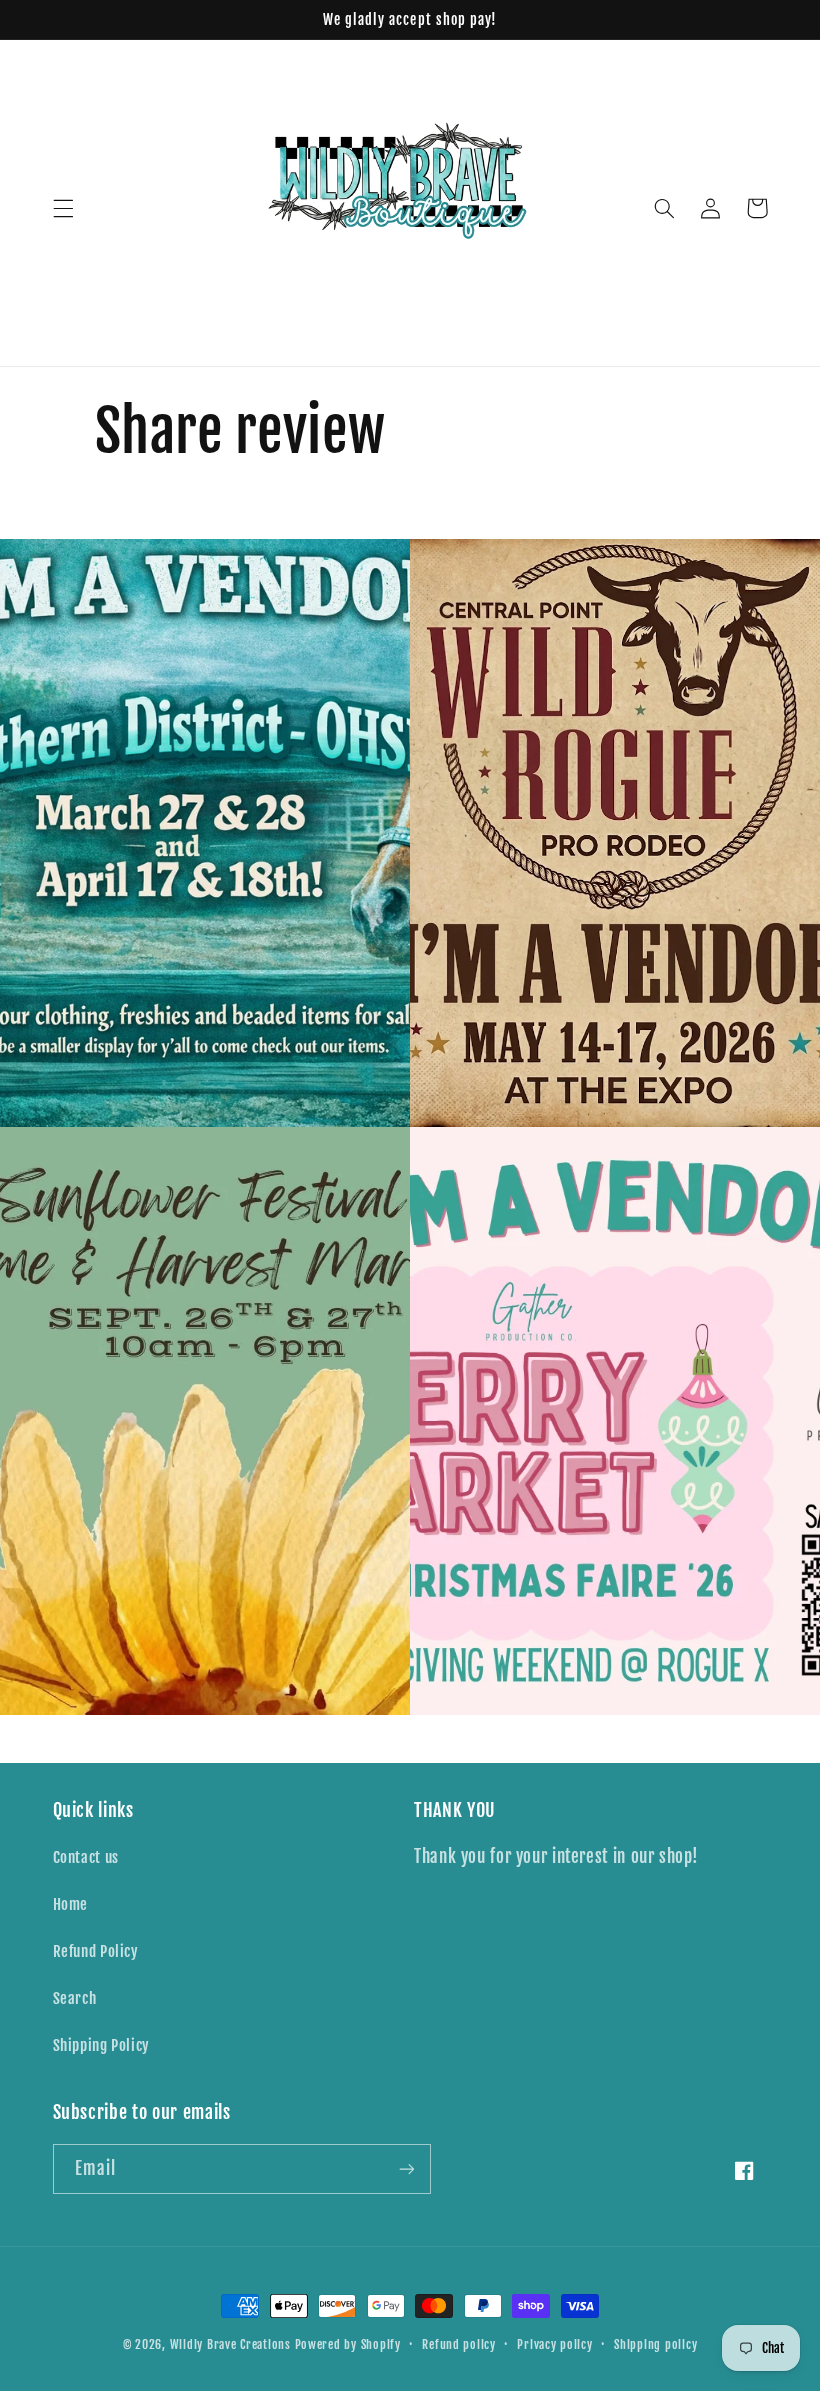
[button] (63, 208)
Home (71, 1904)
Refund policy (459, 2344)
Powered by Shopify (348, 2344)
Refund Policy (96, 1951)
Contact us (86, 1857)
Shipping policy (655, 2344)
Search (75, 1998)
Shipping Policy (101, 2045)
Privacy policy (554, 2344)
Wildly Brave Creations (230, 2344)
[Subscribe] (406, 2168)
